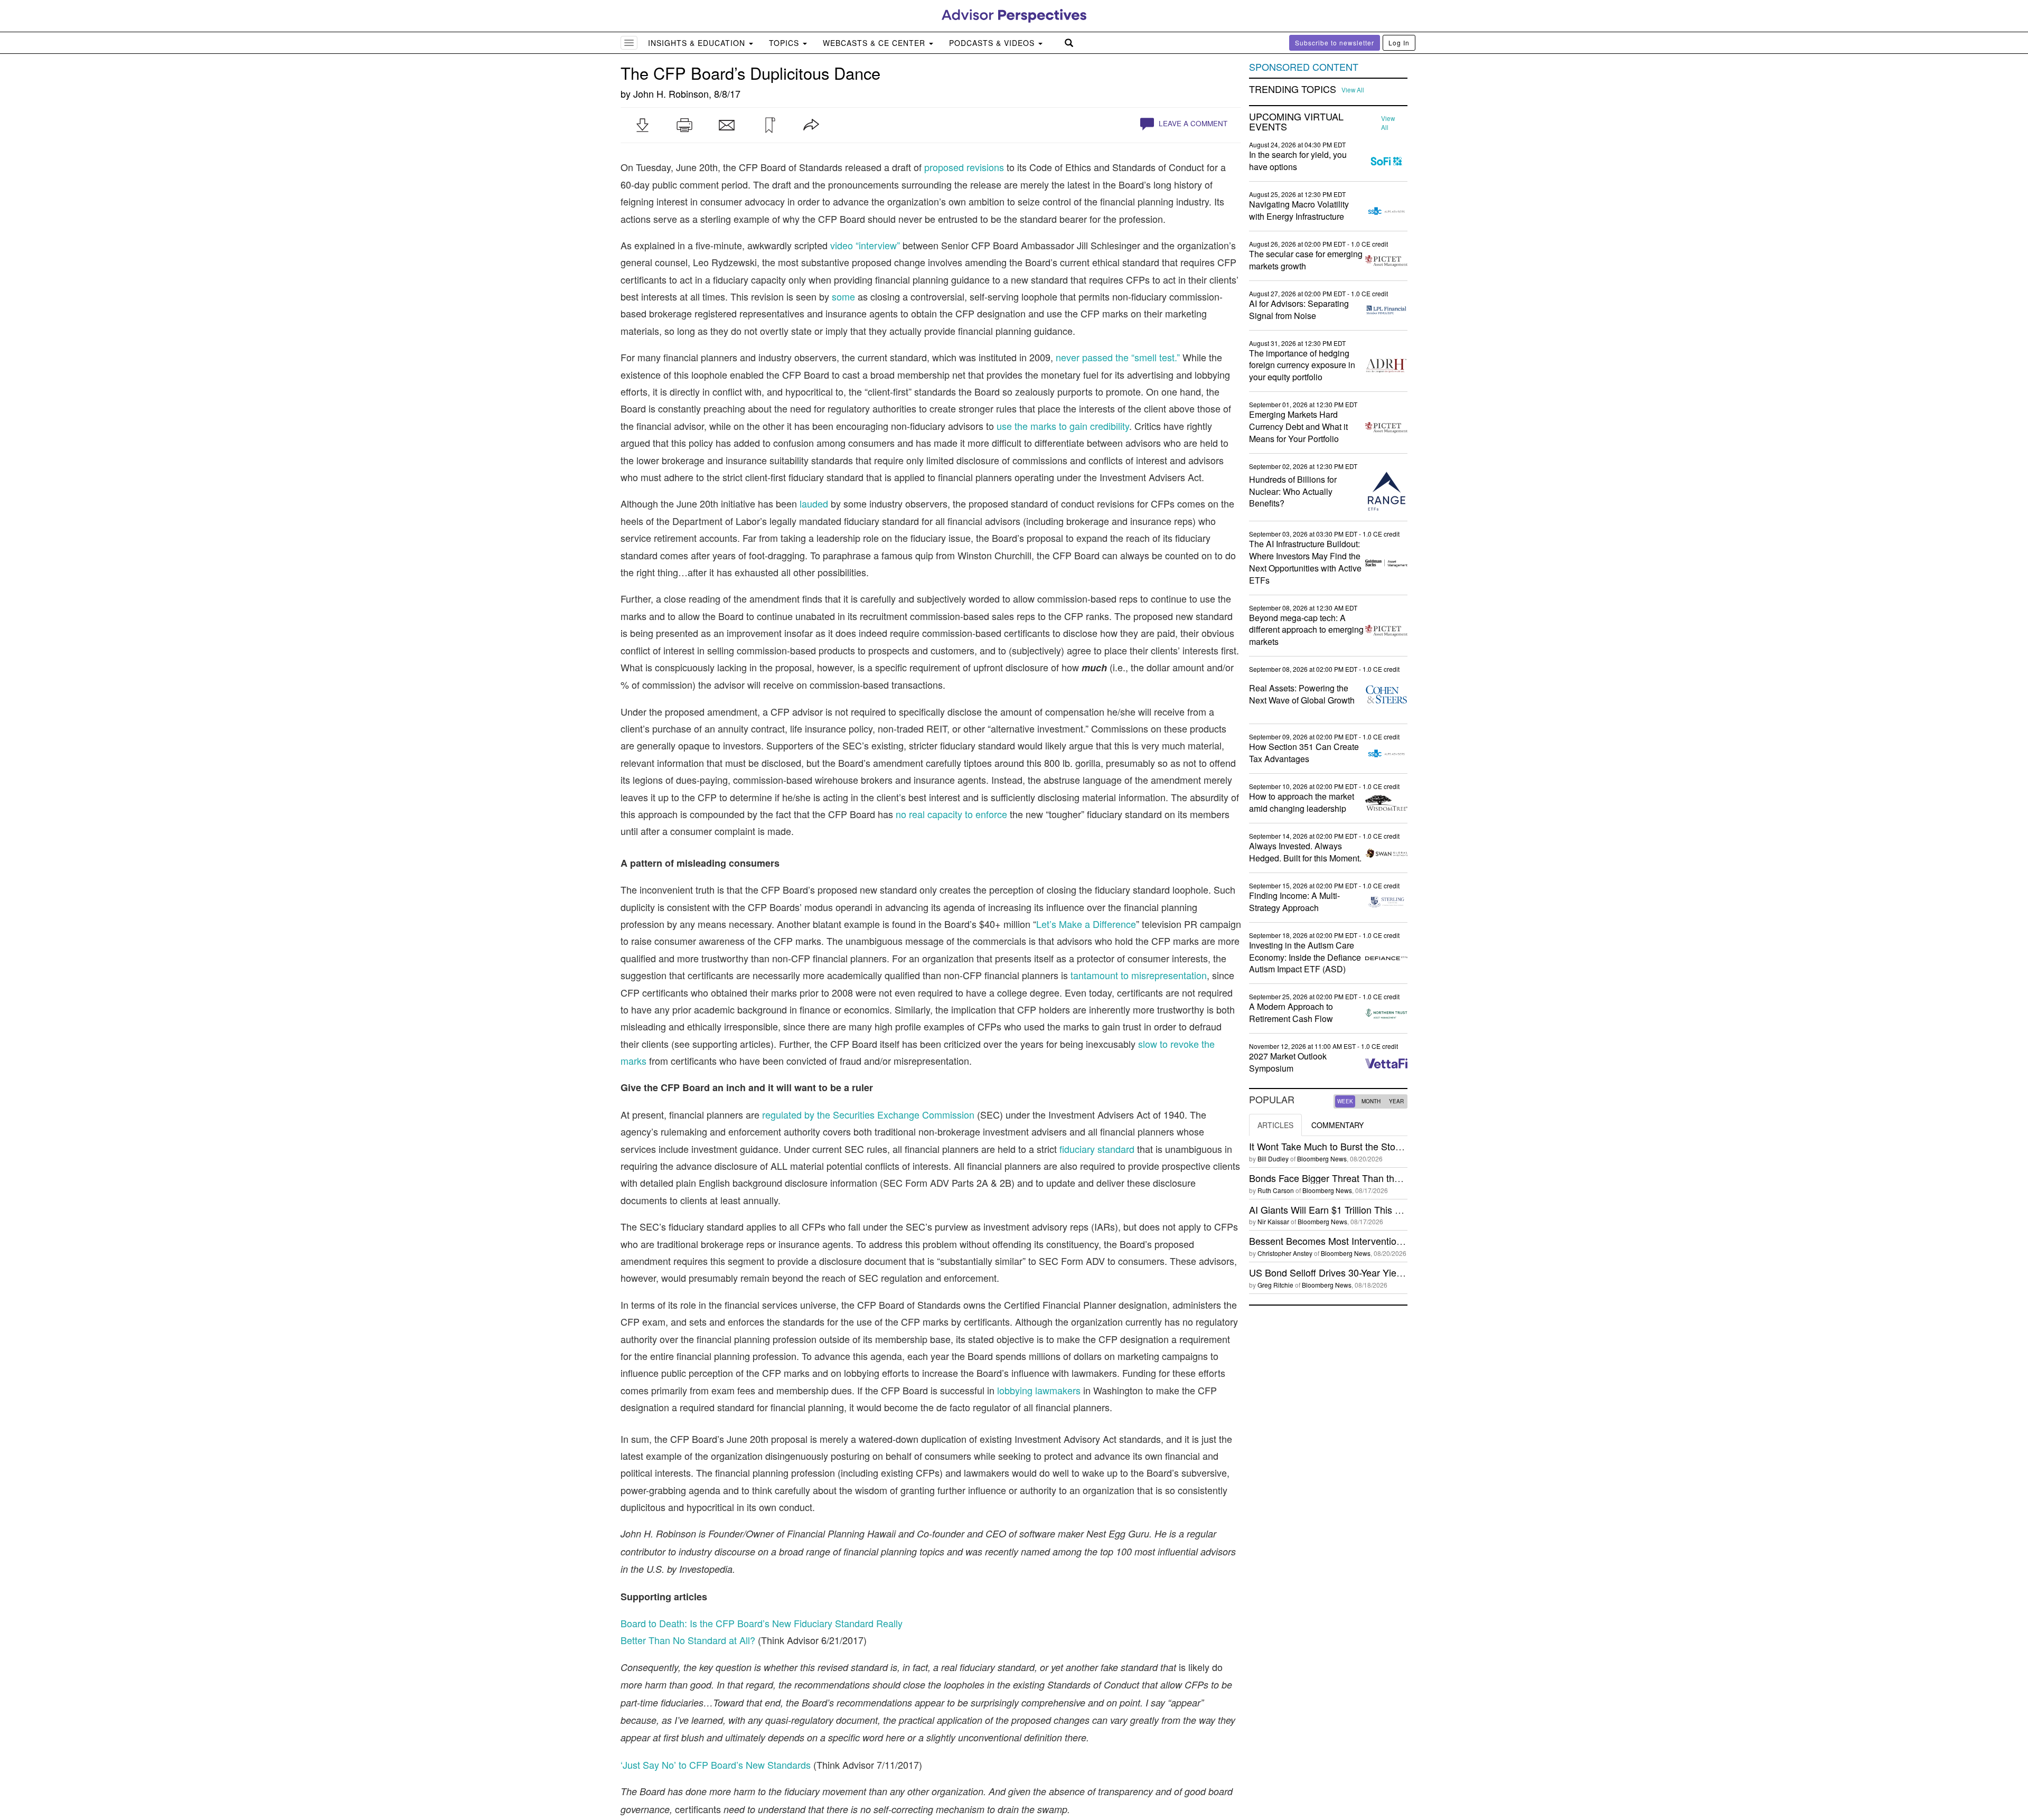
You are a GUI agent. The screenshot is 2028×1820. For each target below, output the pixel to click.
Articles (1275, 1125)
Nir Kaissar (1273, 1221)
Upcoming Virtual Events (1296, 122)
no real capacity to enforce (951, 814)
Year (1396, 1101)
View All (1353, 90)
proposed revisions (964, 167)
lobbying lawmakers (1039, 1390)
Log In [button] (1399, 43)
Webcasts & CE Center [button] (875, 43)
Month (1371, 1101)
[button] (642, 125)
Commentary (1337, 1125)
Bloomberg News (1322, 1158)
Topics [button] (785, 43)
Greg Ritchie (1275, 1285)
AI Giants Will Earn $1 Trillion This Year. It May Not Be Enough (1380, 1209)
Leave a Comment (1192, 123)
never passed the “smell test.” (1119, 357)
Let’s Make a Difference (1086, 924)
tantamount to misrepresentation (1139, 975)
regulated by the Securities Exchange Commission (868, 1114)
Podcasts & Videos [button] (993, 43)
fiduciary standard (1097, 1149)
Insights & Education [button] (698, 43)
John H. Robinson (671, 93)
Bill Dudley (1273, 1158)
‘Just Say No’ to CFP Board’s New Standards (716, 1765)
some (843, 296)
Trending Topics (1293, 89)
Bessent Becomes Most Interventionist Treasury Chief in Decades (1387, 1241)
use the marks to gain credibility (1063, 426)
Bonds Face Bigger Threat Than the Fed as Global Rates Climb (1382, 1178)
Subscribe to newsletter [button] (1335, 43)
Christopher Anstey (1285, 1253)
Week (1345, 1101)
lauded (814, 503)
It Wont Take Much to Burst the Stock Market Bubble (1359, 1146)
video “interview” (865, 245)
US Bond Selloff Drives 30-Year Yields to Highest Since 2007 (1377, 1272)
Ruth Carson (1276, 1190)
